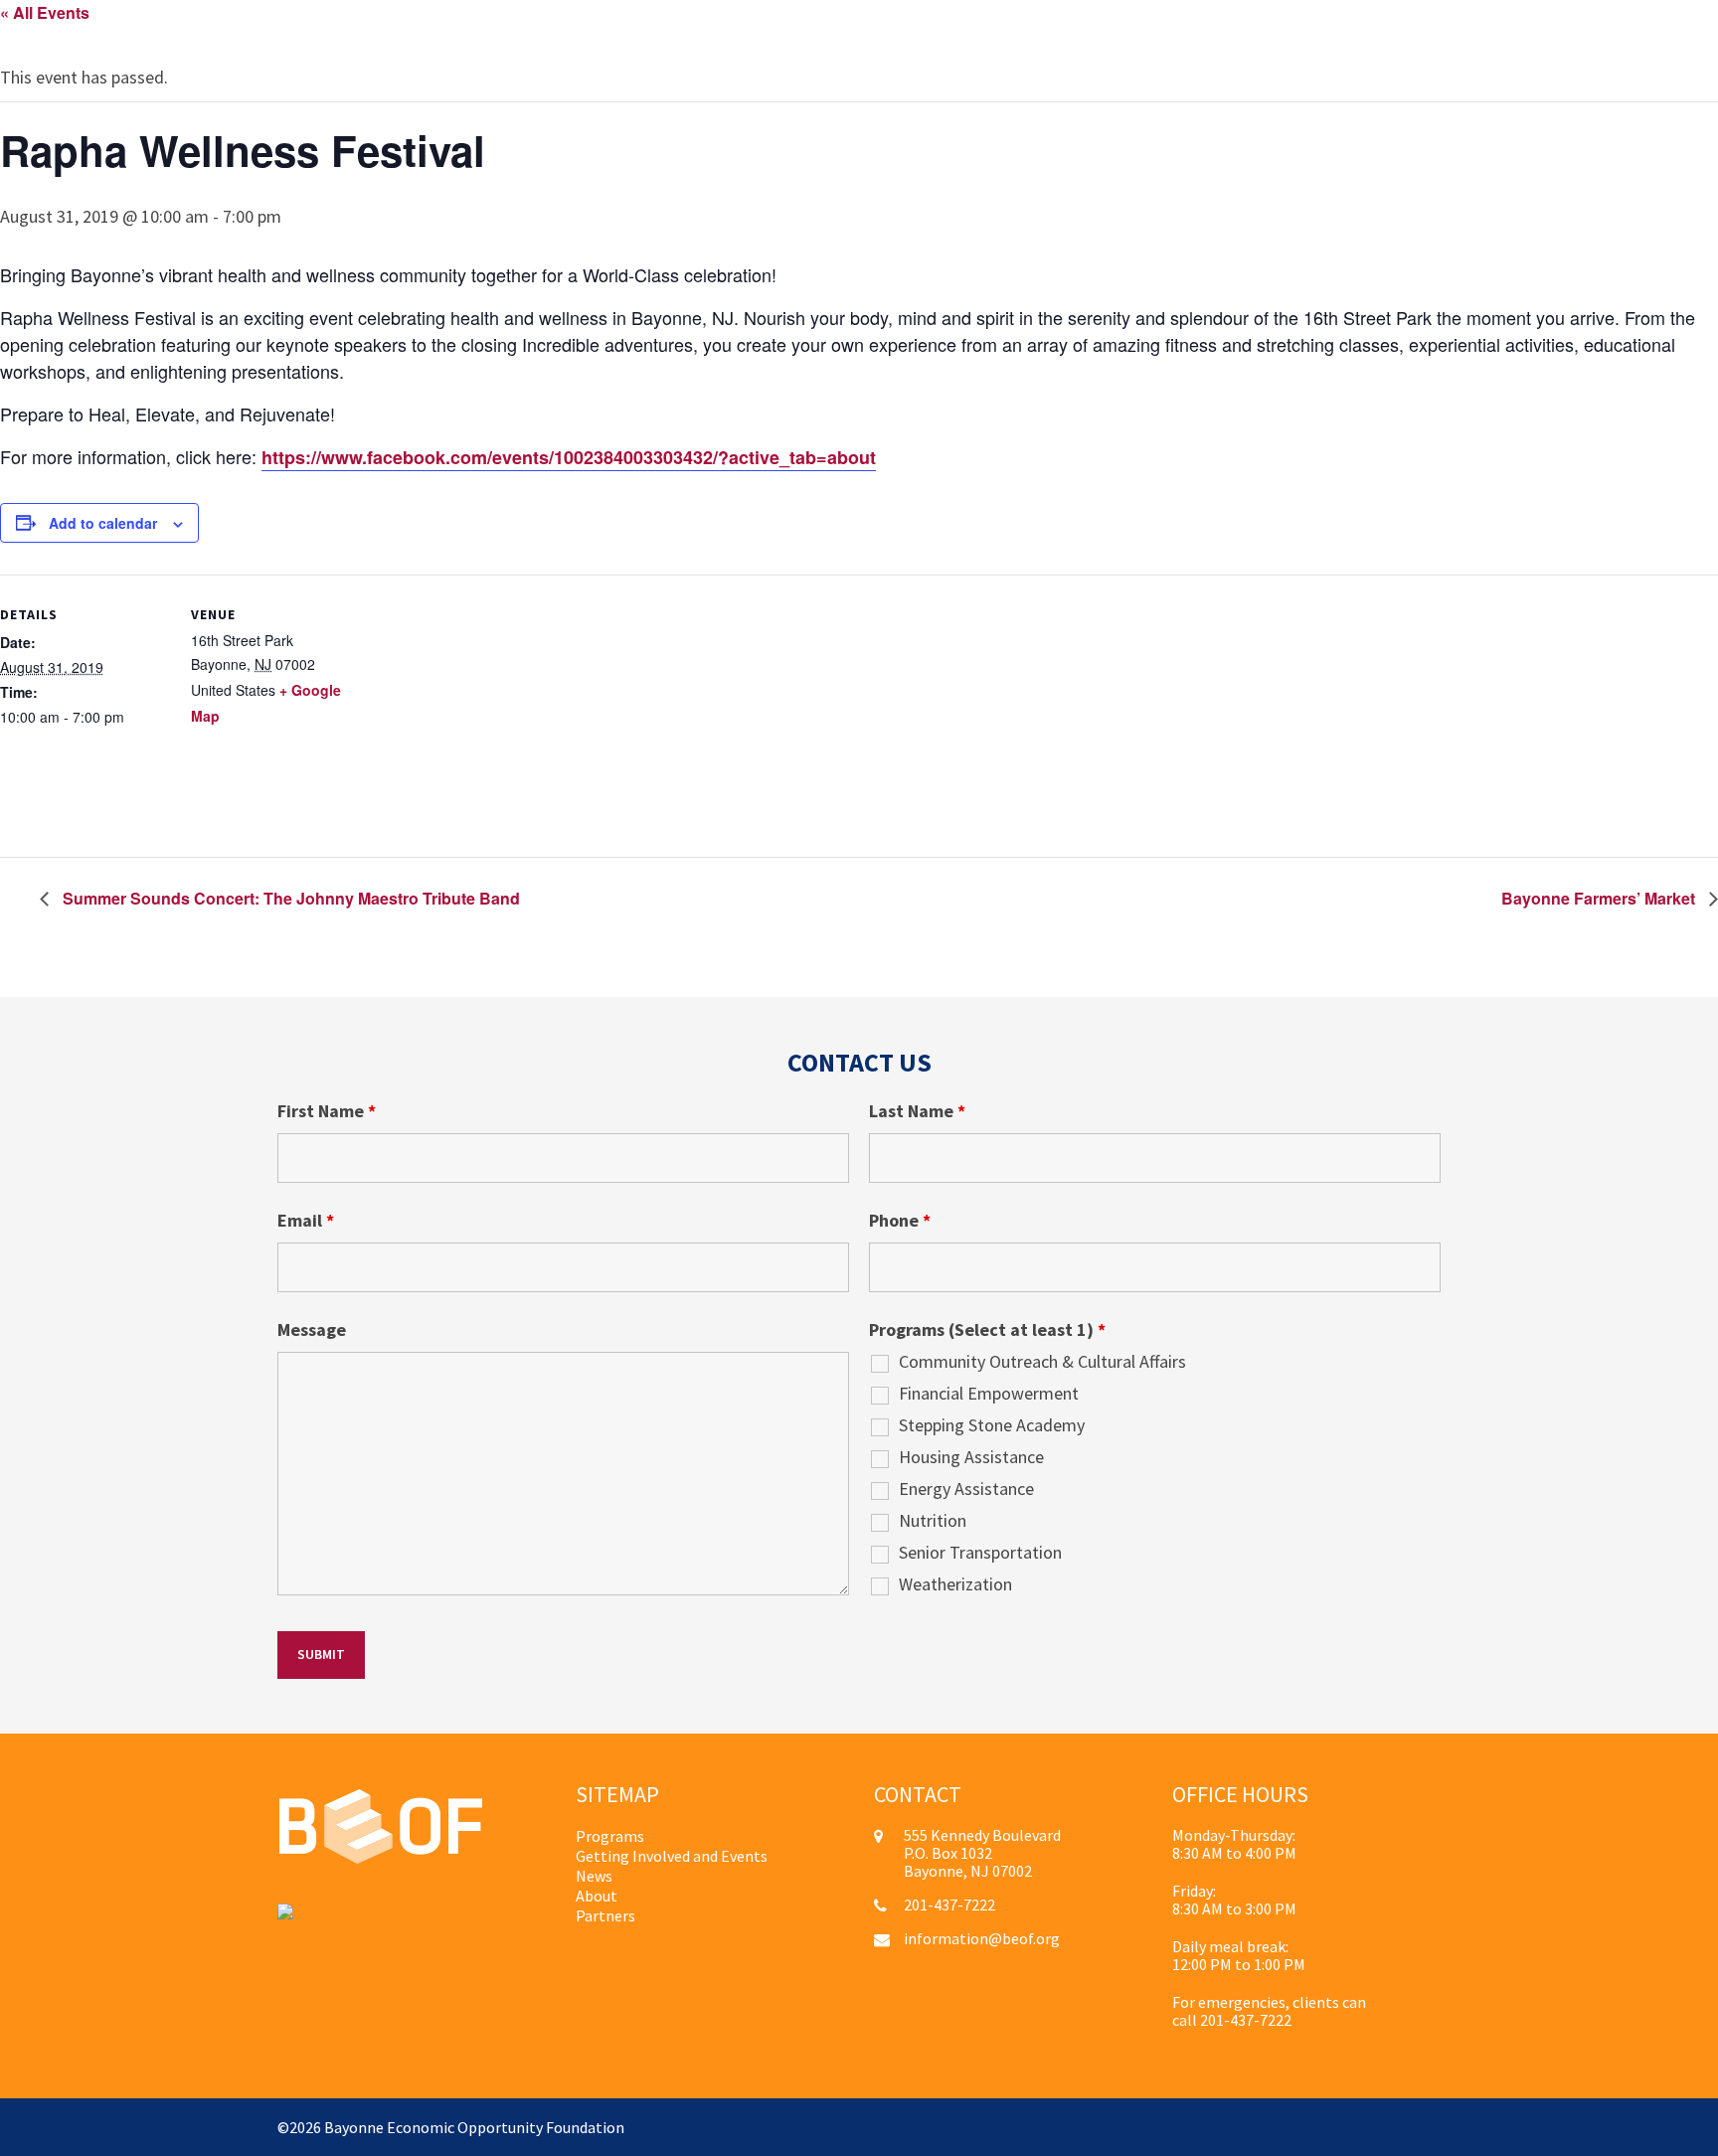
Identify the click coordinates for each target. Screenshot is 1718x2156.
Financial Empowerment (989, 1394)
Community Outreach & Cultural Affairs (1042, 1362)
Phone (900, 1221)
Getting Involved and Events (672, 1856)
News (594, 1876)
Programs (610, 1836)
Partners (605, 1915)
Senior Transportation (980, 1553)
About (597, 1896)
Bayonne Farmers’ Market (1600, 898)
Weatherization (955, 1584)
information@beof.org (982, 1938)
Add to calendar (103, 523)
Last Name (917, 1111)
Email (306, 1221)
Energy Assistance (966, 1489)
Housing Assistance (971, 1457)
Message (312, 1330)
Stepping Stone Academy (992, 1425)
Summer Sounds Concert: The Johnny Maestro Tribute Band (289, 898)
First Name (327, 1111)
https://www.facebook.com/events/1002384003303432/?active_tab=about (569, 457)
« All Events (45, 12)
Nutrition (933, 1521)
